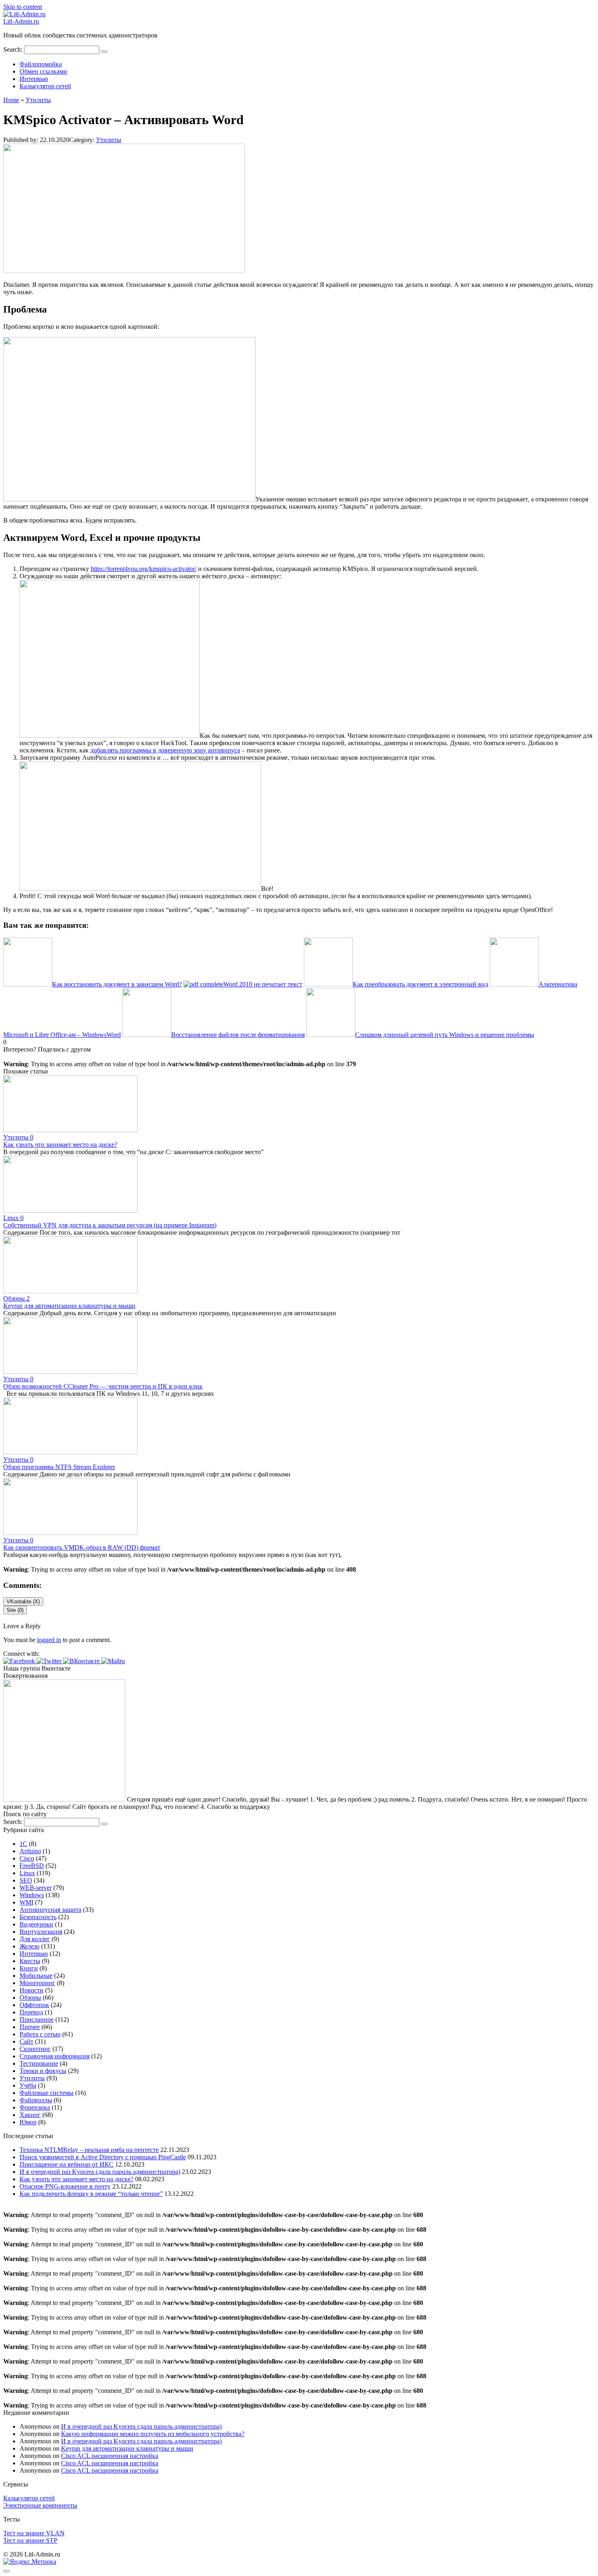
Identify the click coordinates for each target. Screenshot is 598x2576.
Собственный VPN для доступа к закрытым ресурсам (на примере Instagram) (110, 1225)
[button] (20, 1661)
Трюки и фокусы (43, 2071)
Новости (32, 1990)
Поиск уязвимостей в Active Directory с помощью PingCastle (103, 2157)
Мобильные (36, 1976)
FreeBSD (32, 1866)
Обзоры (30, 1998)
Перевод (31, 2012)
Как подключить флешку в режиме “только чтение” (91, 2194)
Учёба (28, 2085)
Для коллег (35, 1939)
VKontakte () (23, 1602)
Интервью (34, 79)
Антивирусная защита (50, 1910)
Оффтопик (34, 2005)
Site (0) (15, 1610)
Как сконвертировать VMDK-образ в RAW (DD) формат (82, 1547)
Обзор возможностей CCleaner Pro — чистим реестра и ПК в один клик (103, 1386)
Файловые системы (47, 2093)
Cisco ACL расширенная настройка (110, 2456)
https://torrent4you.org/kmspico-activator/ (144, 569)
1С (23, 1844)
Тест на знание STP (30, 2540)
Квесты (30, 1961)
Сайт (26, 2041)
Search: (14, 49)
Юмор (28, 2122)
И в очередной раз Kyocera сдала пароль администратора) (100, 2172)
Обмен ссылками (43, 71)
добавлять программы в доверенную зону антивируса (165, 750)
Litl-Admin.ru (21, 21)
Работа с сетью (40, 2034)
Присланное (37, 2019)
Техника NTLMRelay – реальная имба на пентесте (89, 2150)
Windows (32, 1895)
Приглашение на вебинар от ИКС (67, 2164)
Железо (29, 1946)
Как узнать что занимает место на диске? (60, 1145)
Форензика (35, 2107)
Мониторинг (37, 1983)
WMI (26, 1902)
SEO (26, 1880)
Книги (29, 1968)
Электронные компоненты (40, 2505)
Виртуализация (41, 1932)
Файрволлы (36, 2100)
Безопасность (38, 1917)
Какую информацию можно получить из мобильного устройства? (153, 2434)
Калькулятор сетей (45, 86)
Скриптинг (35, 2049)
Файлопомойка (41, 64)
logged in (49, 1640)
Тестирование (39, 2063)
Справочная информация (55, 2056)
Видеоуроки (36, 1924)
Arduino (30, 1851)
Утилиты (109, 140)
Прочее (30, 2027)
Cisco (27, 1858)
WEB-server (36, 1888)
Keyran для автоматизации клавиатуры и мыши (69, 1306)
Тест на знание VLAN (34, 2533)
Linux (27, 1873)
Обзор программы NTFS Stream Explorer (59, 1467)
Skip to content (23, 7)
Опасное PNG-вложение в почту (65, 2186)
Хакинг (30, 2115)
